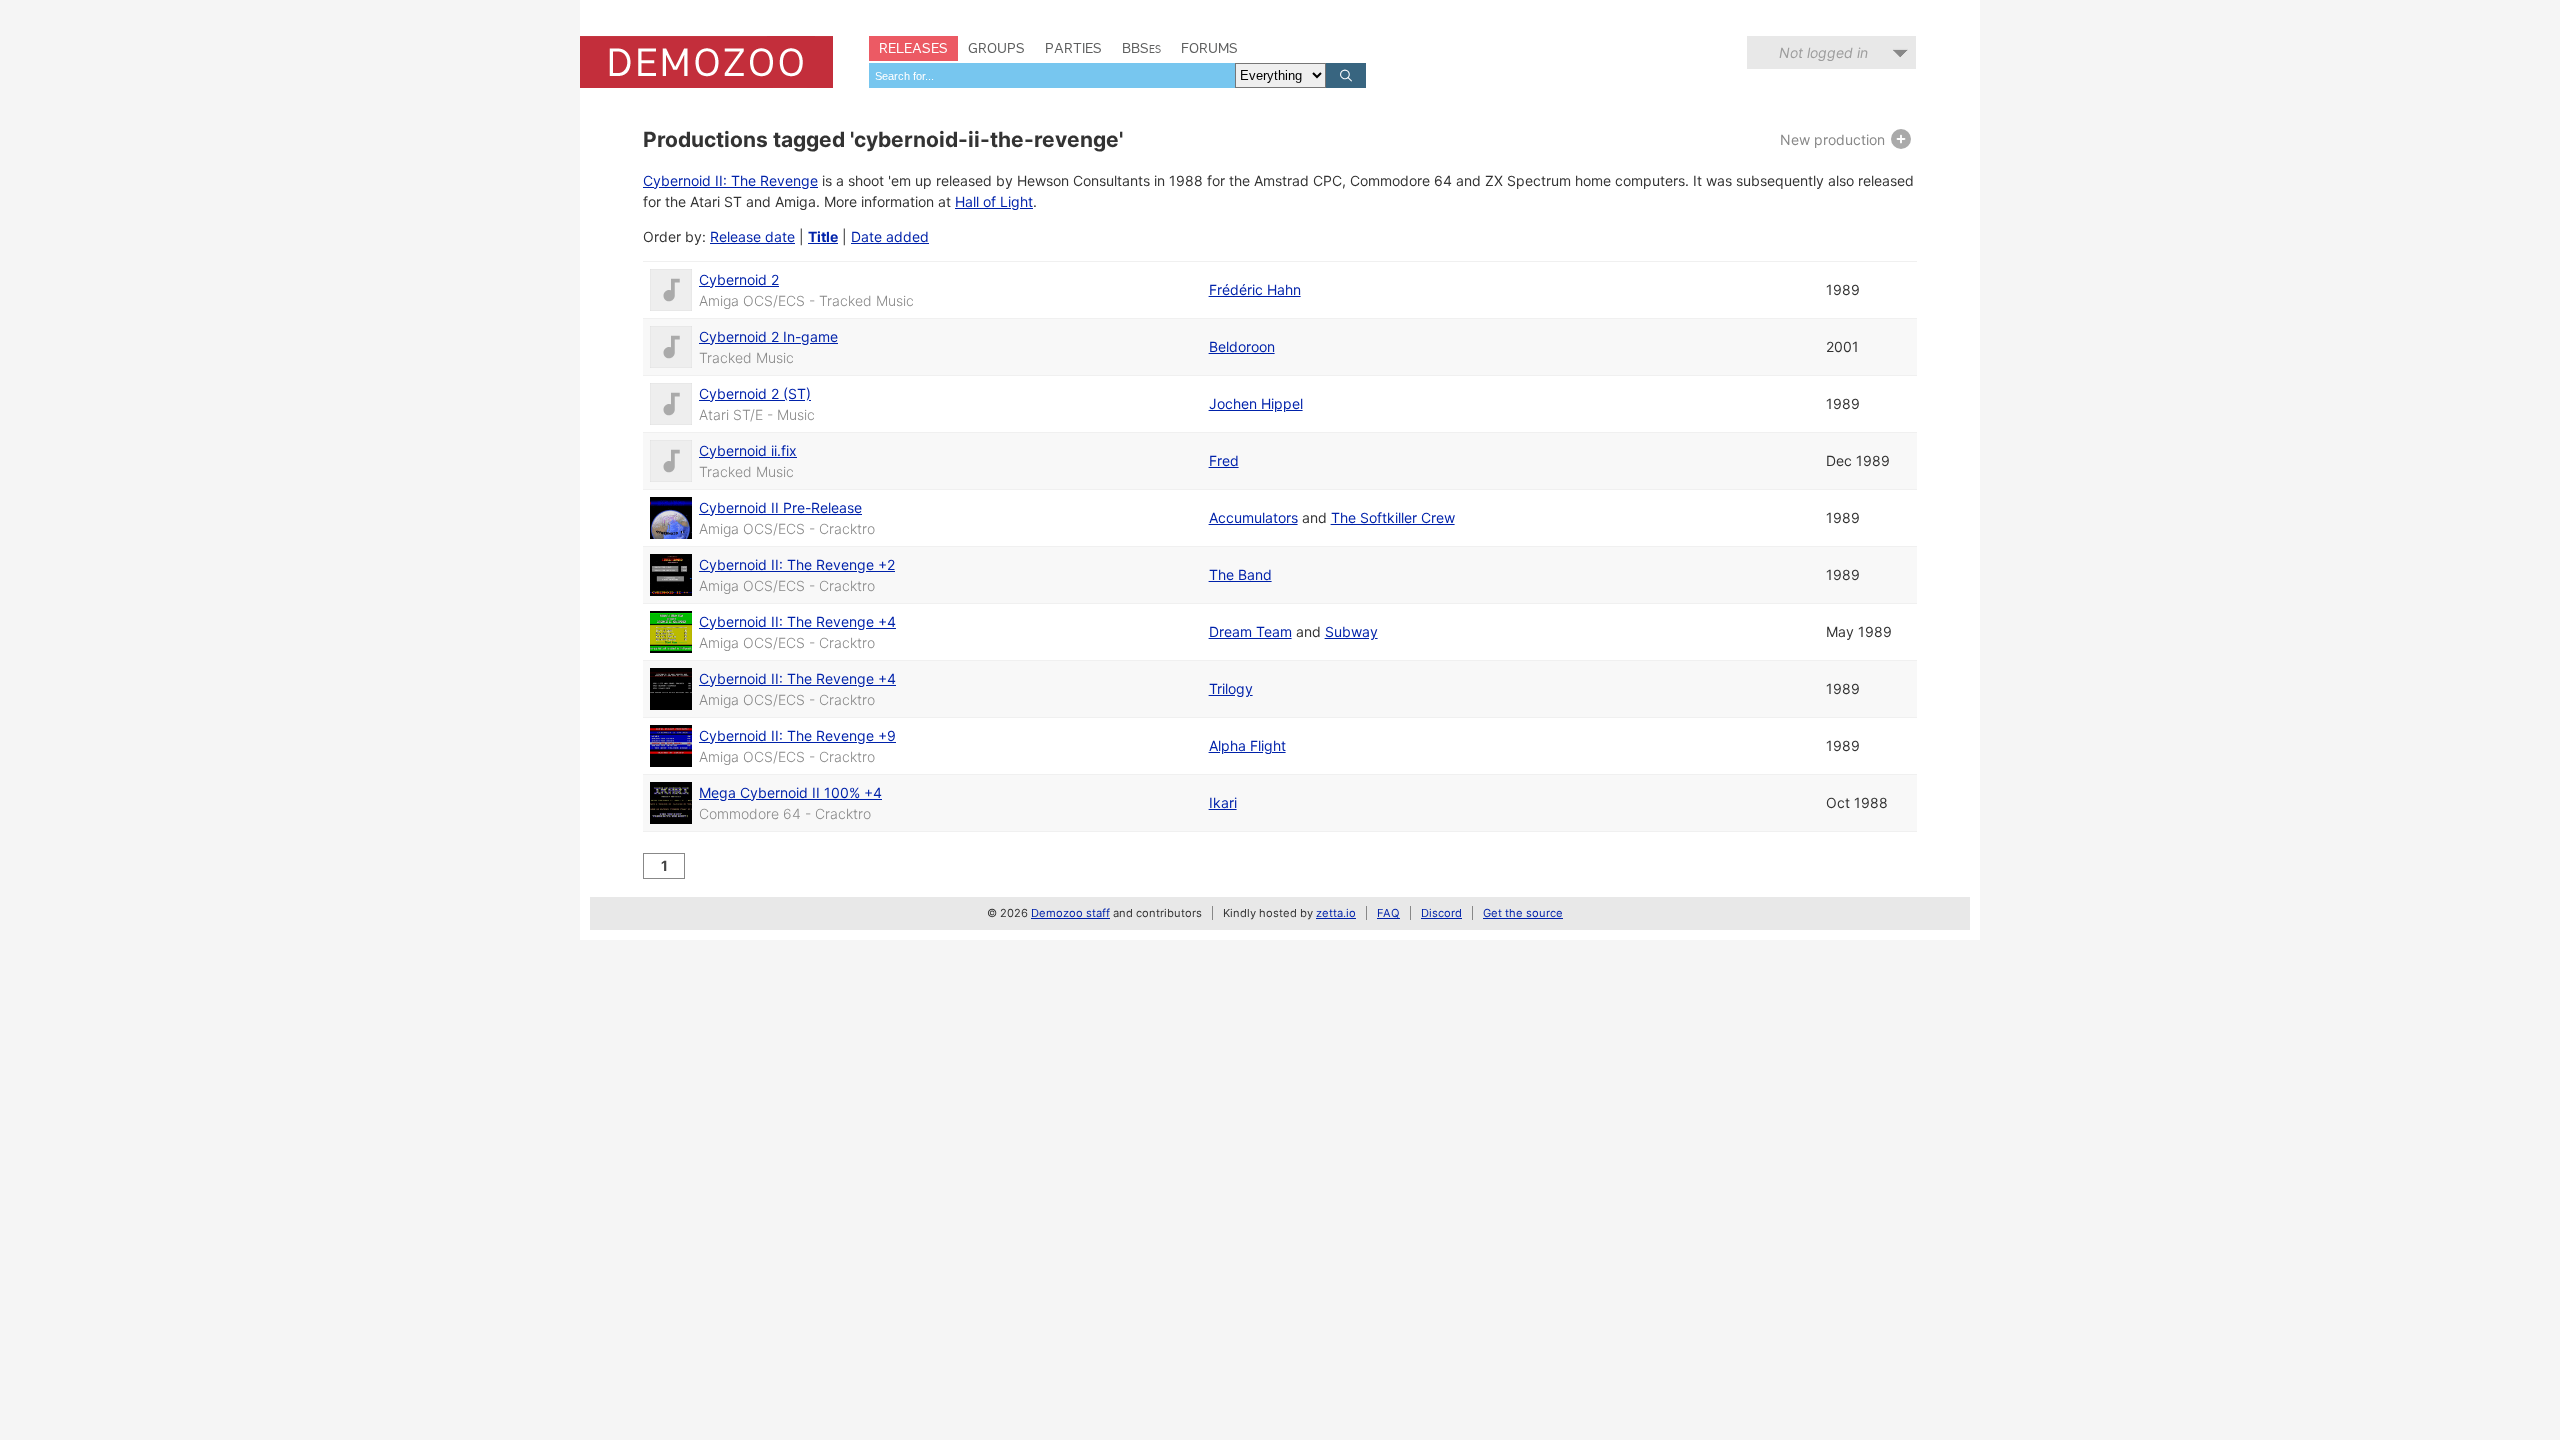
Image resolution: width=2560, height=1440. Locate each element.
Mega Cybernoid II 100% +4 (790, 792)
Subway (1351, 631)
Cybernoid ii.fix (748, 450)
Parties (1073, 48)
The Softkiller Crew (1393, 517)
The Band (1240, 574)
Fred (1224, 460)
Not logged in (1823, 52)
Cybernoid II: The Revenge (730, 180)
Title (823, 236)
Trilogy (1231, 688)
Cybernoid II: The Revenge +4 (797, 621)
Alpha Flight (1247, 745)
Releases (913, 48)
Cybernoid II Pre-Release (780, 507)
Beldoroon (1242, 346)
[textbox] (1052, 75)
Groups (996, 48)
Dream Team (1250, 631)
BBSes (1141, 48)
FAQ (1388, 913)
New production (1834, 139)
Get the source (1523, 913)
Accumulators (1253, 517)
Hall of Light (994, 201)
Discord (1441, 913)
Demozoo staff (1070, 913)
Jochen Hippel (1256, 403)
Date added (890, 236)
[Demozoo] (706, 62)
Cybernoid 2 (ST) (755, 393)
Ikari (1223, 802)
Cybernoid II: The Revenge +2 (797, 564)
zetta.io (1336, 913)
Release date (752, 236)
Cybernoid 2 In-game (768, 336)
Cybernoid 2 (739, 279)
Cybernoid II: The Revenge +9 (797, 735)
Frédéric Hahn (1255, 289)
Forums (1209, 48)
